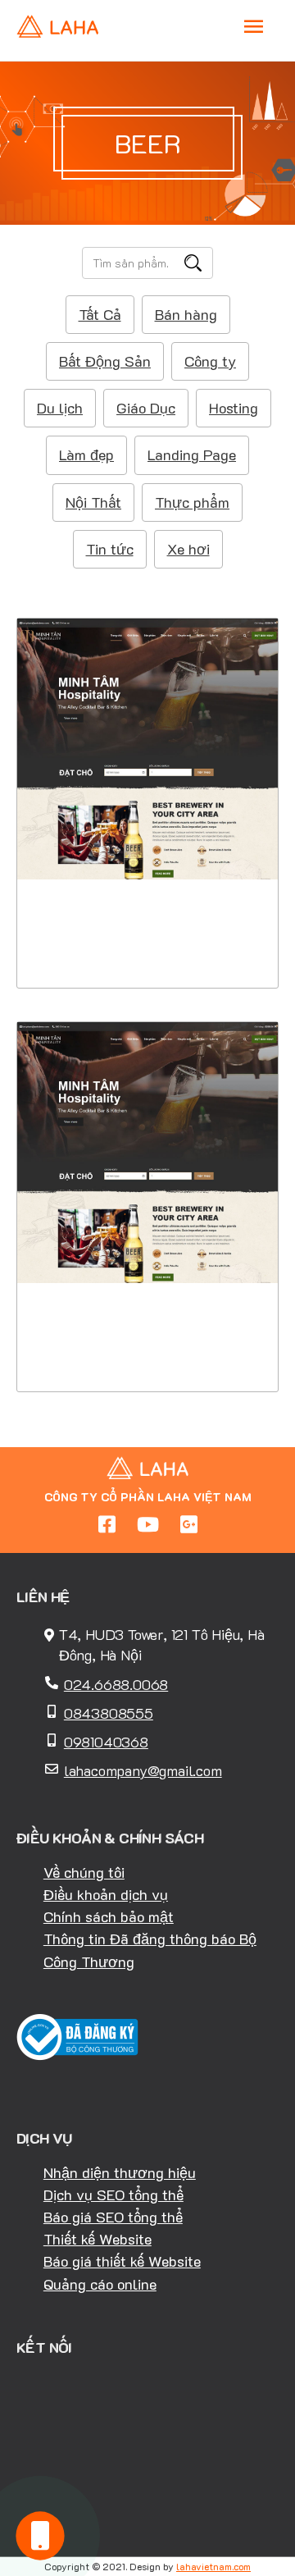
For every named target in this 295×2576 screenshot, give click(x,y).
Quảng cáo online (100, 2284)
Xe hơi (188, 549)
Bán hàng (186, 314)
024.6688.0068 (116, 1684)
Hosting (234, 408)
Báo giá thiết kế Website (122, 2261)
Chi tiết (148, 888)
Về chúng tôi (84, 1872)
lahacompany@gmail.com (143, 1770)
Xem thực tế (147, 938)
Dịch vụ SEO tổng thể (113, 2195)
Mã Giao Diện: (148, 772)
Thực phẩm (192, 502)
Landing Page (192, 454)
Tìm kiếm (193, 263)
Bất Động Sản (105, 361)
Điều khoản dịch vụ (106, 1894)
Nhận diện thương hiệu (120, 2172)
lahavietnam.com (213, 2566)
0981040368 (106, 1742)
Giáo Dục (146, 408)
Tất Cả (100, 314)
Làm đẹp (86, 454)
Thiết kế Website (98, 2239)
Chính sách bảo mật (109, 1916)
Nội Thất (93, 502)
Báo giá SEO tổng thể (113, 2217)
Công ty (210, 361)
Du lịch (60, 408)
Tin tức (110, 549)
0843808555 (109, 1713)
